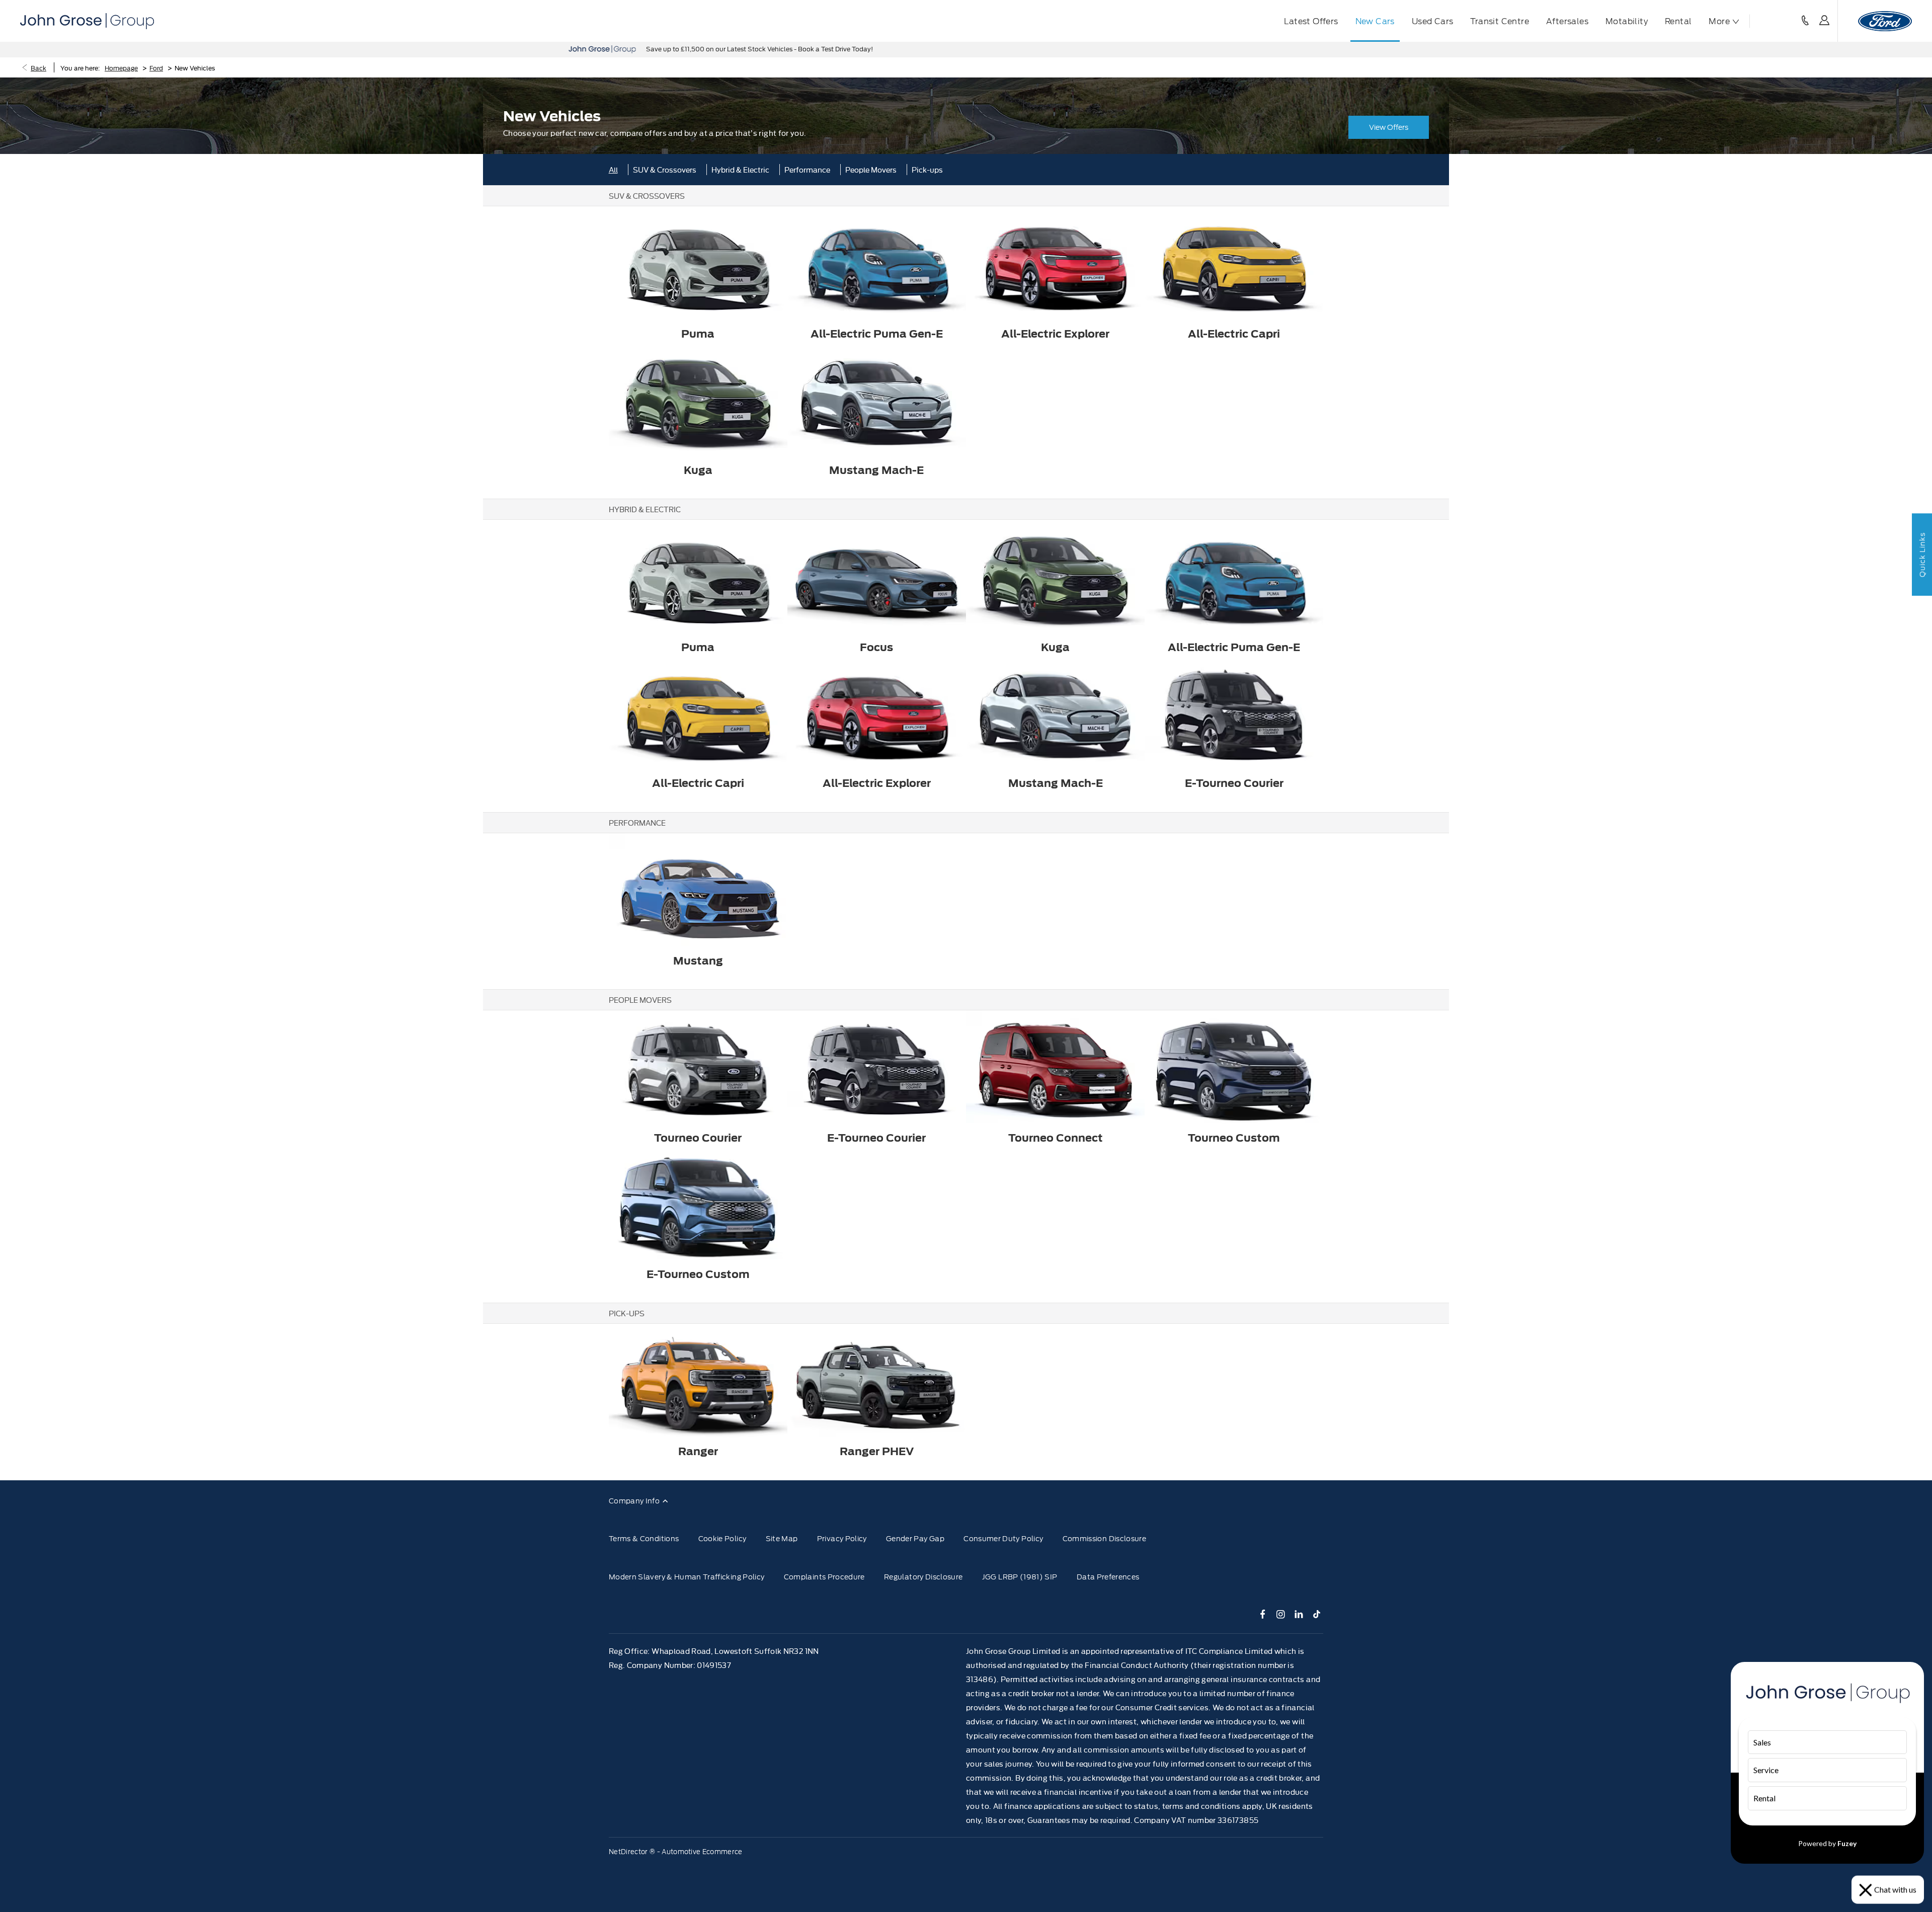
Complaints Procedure (824, 1577)
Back (38, 67)
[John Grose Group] (87, 21)
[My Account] (1824, 21)
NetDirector (629, 1852)
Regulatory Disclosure (923, 1577)
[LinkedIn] (1299, 1614)
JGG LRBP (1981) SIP (1020, 1577)
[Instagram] (1281, 1614)
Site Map (782, 1539)
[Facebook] (1263, 1614)
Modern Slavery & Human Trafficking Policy (687, 1577)
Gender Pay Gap (915, 1539)
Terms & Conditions (644, 1539)
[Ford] (1885, 21)
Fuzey (1847, 1843)
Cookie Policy (722, 1539)
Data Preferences (1108, 1577)
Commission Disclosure (1104, 1539)
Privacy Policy (842, 1539)
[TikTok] (1317, 1614)
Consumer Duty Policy (1003, 1539)
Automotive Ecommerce (702, 1852)
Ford (156, 67)
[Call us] (1805, 21)
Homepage (121, 67)
